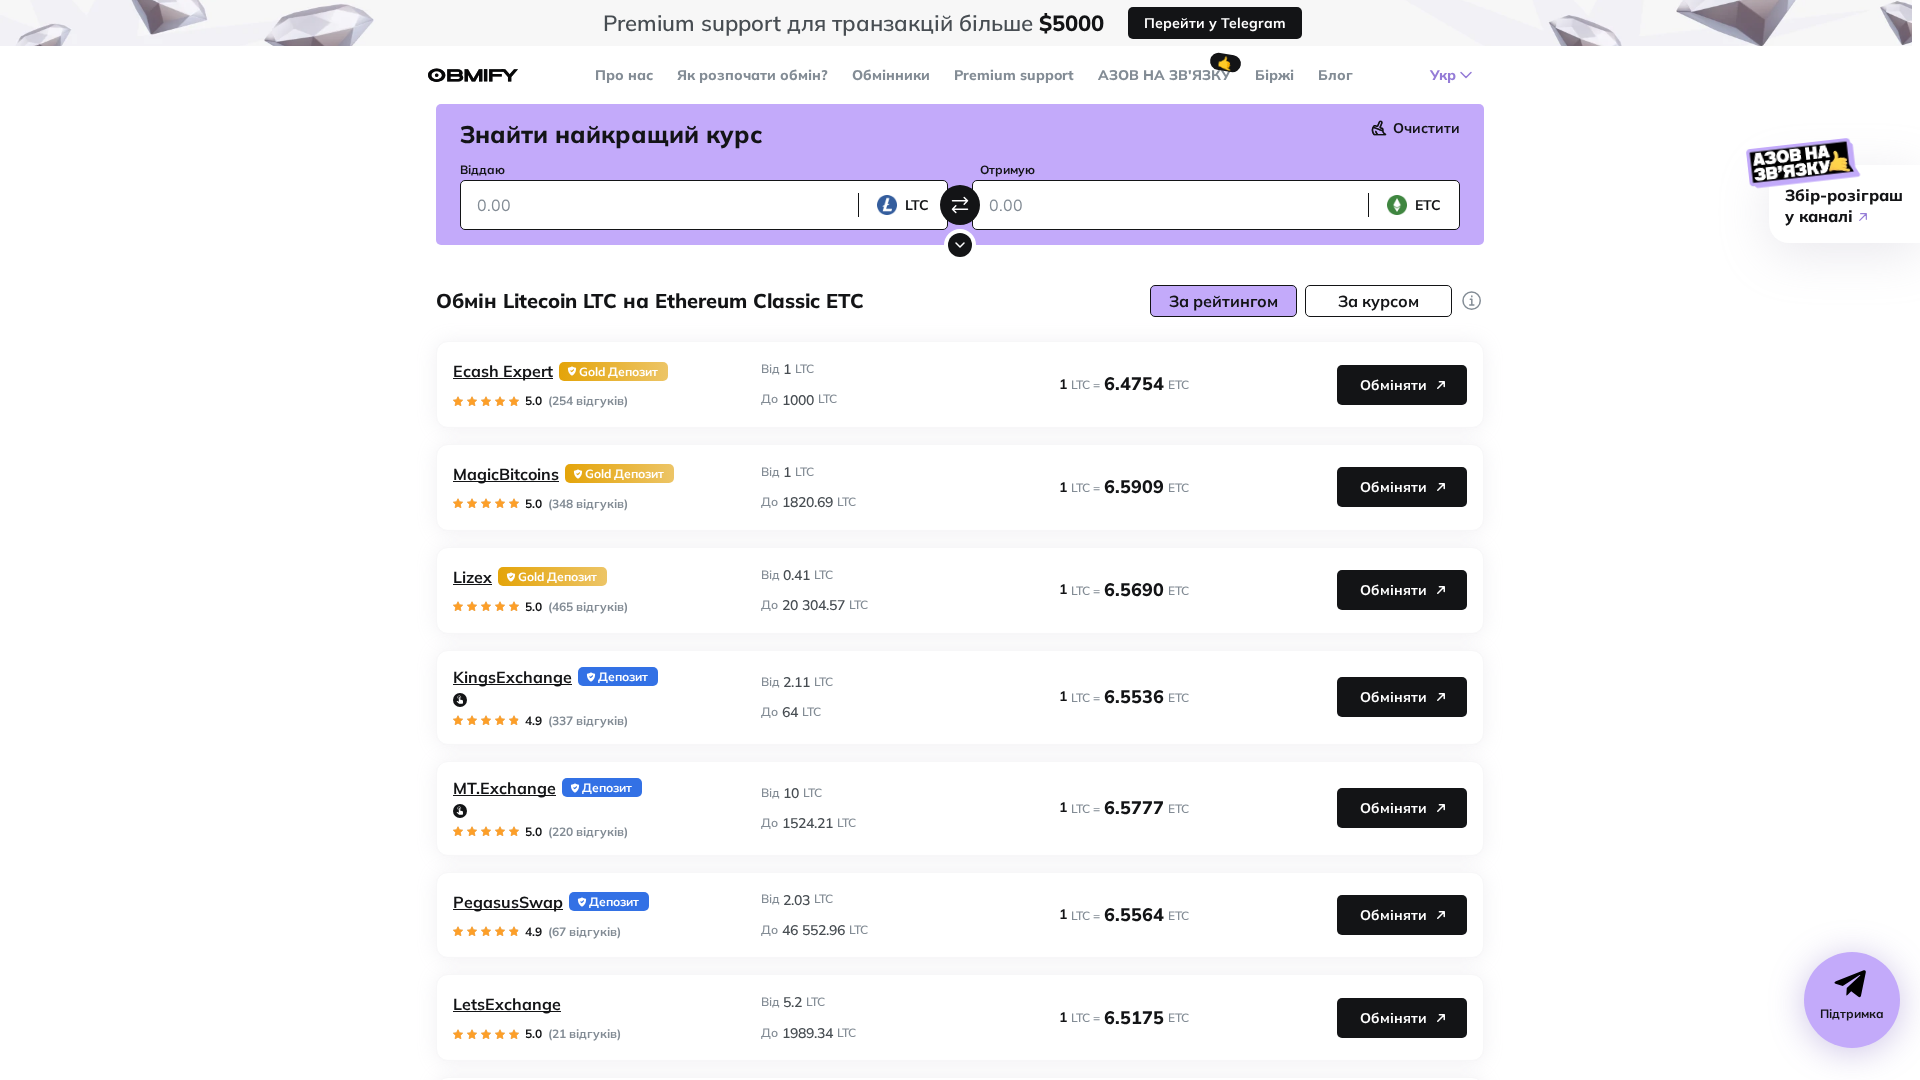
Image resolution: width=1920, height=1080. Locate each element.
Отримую (1007, 169)
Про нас (624, 75)
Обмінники (891, 75)
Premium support (1014, 75)
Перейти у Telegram (1215, 23)
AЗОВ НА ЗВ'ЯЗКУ (1164, 75)
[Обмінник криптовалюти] (473, 75)
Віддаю (482, 169)
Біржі (1274, 75)
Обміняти (1393, 385)
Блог (1335, 75)
